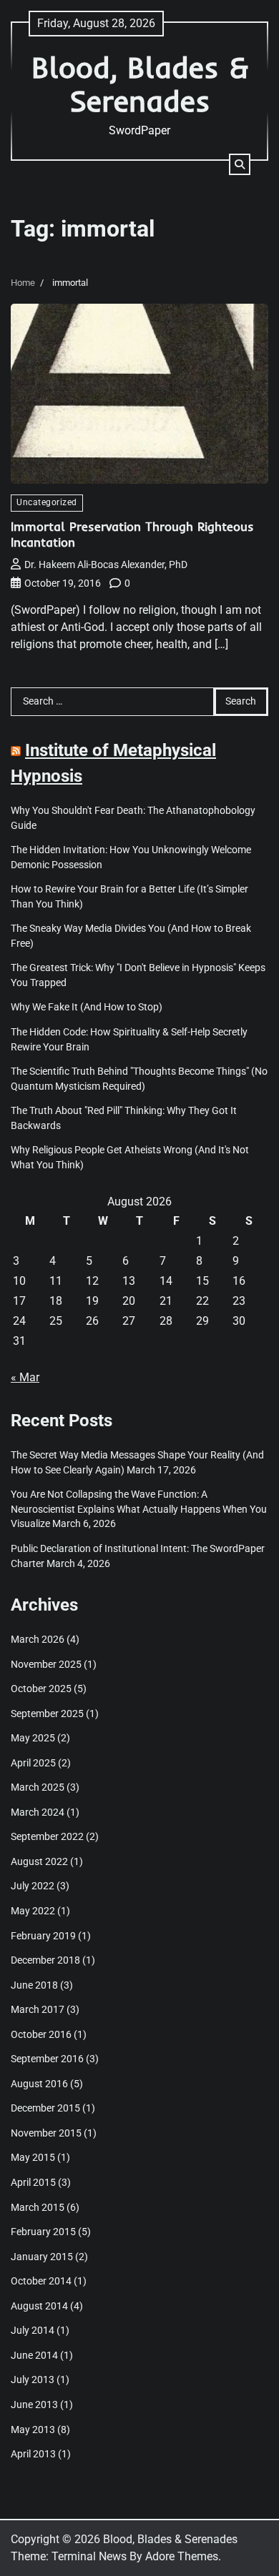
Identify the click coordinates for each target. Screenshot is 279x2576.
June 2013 (34, 2405)
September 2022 (47, 1836)
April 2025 (33, 1763)
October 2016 (41, 2034)
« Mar (25, 1377)
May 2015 (33, 2157)
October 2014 (41, 2281)
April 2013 (33, 2454)
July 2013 (33, 2379)
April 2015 (33, 2182)
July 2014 (33, 2330)
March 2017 (38, 2009)
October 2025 (41, 1689)
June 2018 (34, 1985)
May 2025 (33, 1738)
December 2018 (45, 1960)
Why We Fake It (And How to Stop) (87, 1007)
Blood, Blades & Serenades (140, 84)
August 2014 (39, 2306)
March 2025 (38, 1787)
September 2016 (47, 2059)
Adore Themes (182, 2556)
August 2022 (39, 1861)
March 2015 (38, 2207)
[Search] (240, 164)
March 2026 (38, 1639)
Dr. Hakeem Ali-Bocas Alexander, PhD (106, 565)
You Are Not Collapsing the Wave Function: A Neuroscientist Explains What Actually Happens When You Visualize (139, 1509)
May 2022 (33, 1911)
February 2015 (43, 2232)
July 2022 (33, 1886)
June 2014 (34, 2355)
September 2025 (47, 1714)
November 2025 (46, 1664)
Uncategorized (47, 502)
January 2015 (42, 2257)
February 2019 (43, 1936)
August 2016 (39, 2084)
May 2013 (33, 2430)
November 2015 (46, 2133)
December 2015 (45, 2108)
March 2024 (38, 1812)
